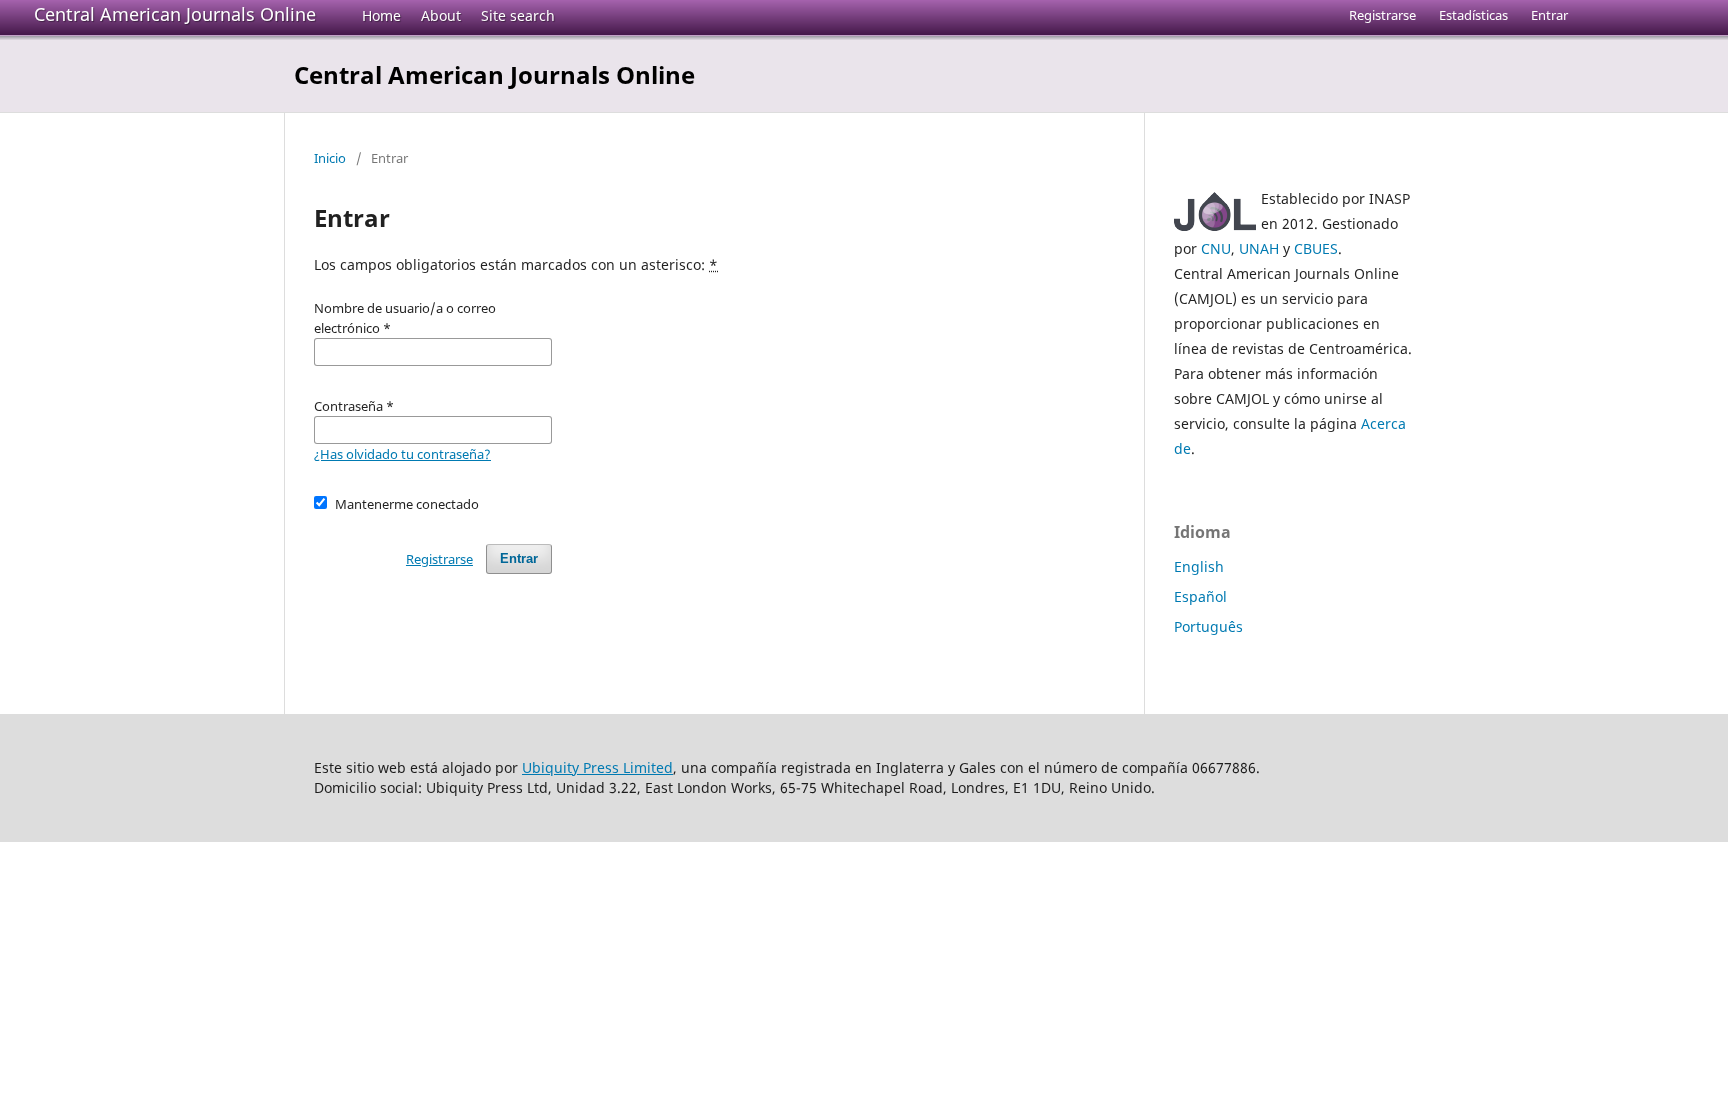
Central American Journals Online (175, 14)
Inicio (330, 158)
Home (381, 15)
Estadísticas (1473, 15)
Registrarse (1382, 15)
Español (1200, 596)
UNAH (1259, 248)
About (441, 15)
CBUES (1316, 248)
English (1199, 566)
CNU (1216, 248)
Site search (518, 15)
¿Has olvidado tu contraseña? (402, 454)
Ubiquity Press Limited (597, 767)
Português (1208, 626)
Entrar (1549, 15)
